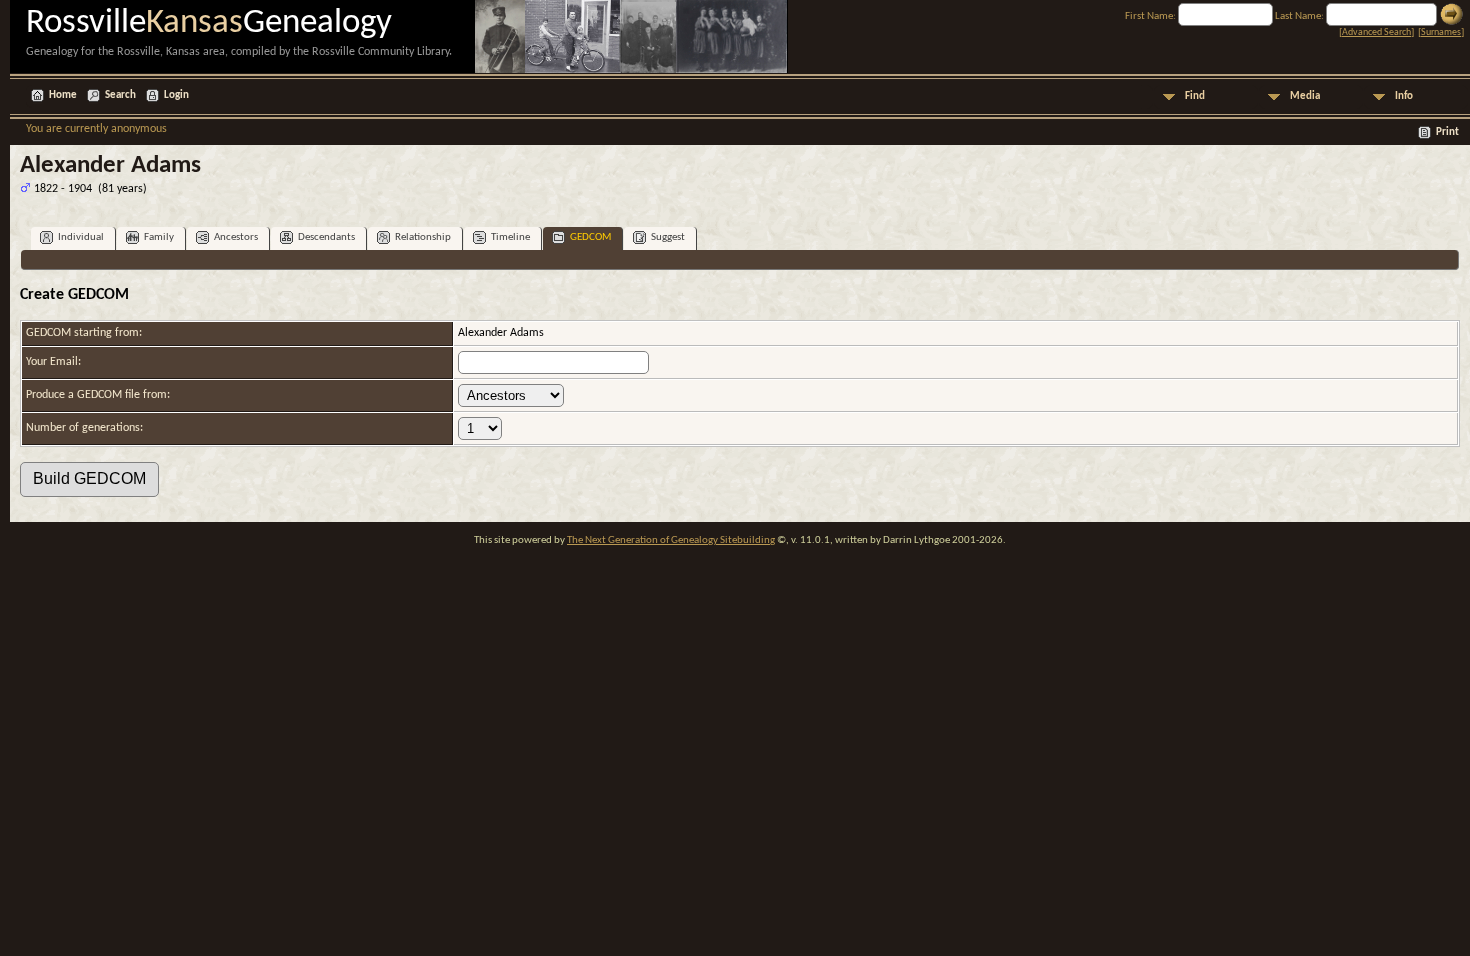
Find (1195, 96)
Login (176, 95)
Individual (81, 237)
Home (63, 95)
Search (120, 95)
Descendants (326, 237)
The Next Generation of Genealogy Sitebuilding (671, 540)
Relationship (423, 237)
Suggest (668, 237)
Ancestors (236, 237)
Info (1404, 96)
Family (159, 237)
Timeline (510, 237)
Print (1447, 132)
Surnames (1441, 32)
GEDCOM (590, 237)
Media (1305, 96)
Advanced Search (1376, 32)
